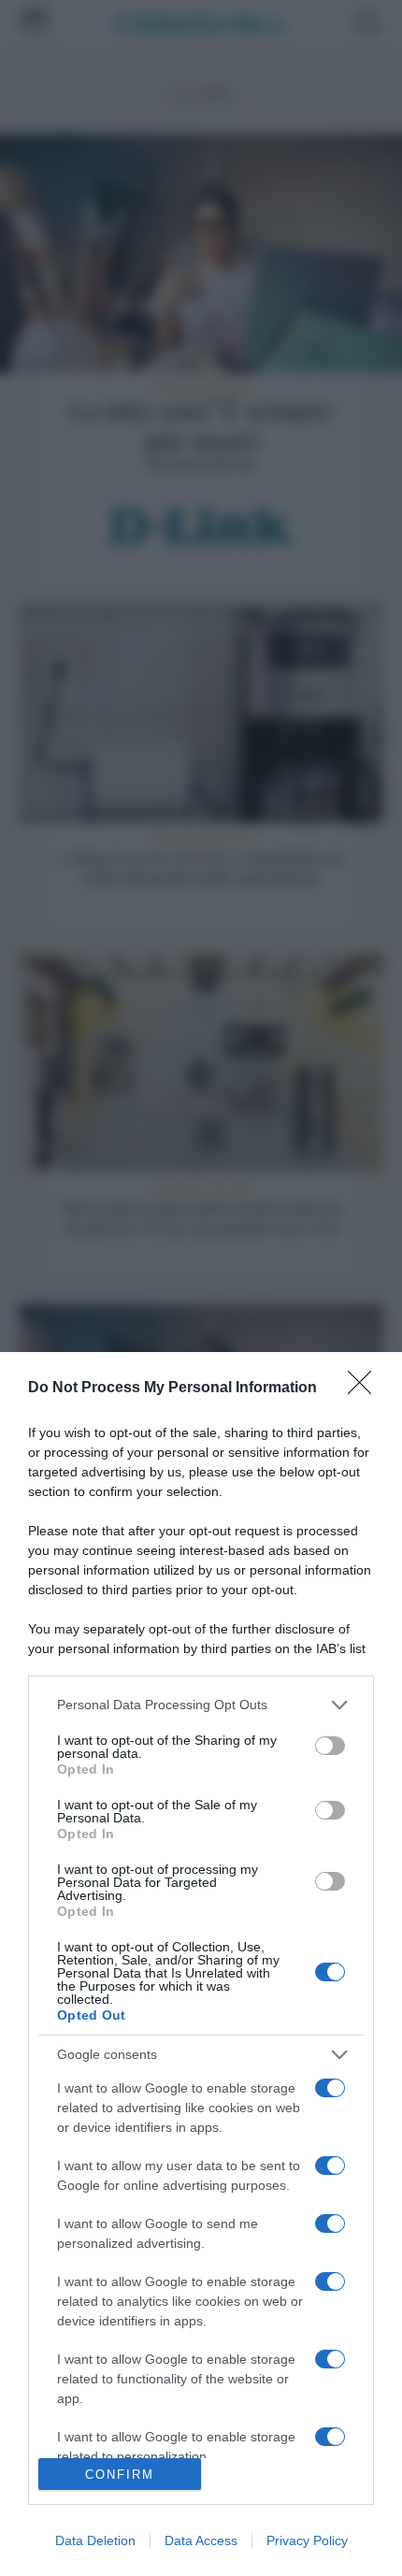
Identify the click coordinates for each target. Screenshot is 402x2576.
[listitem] (201, 1705)
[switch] (330, 1746)
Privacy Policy (307, 2540)
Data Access (201, 2540)
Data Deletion (95, 2540)
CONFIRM (120, 2475)
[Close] (366, 1389)
